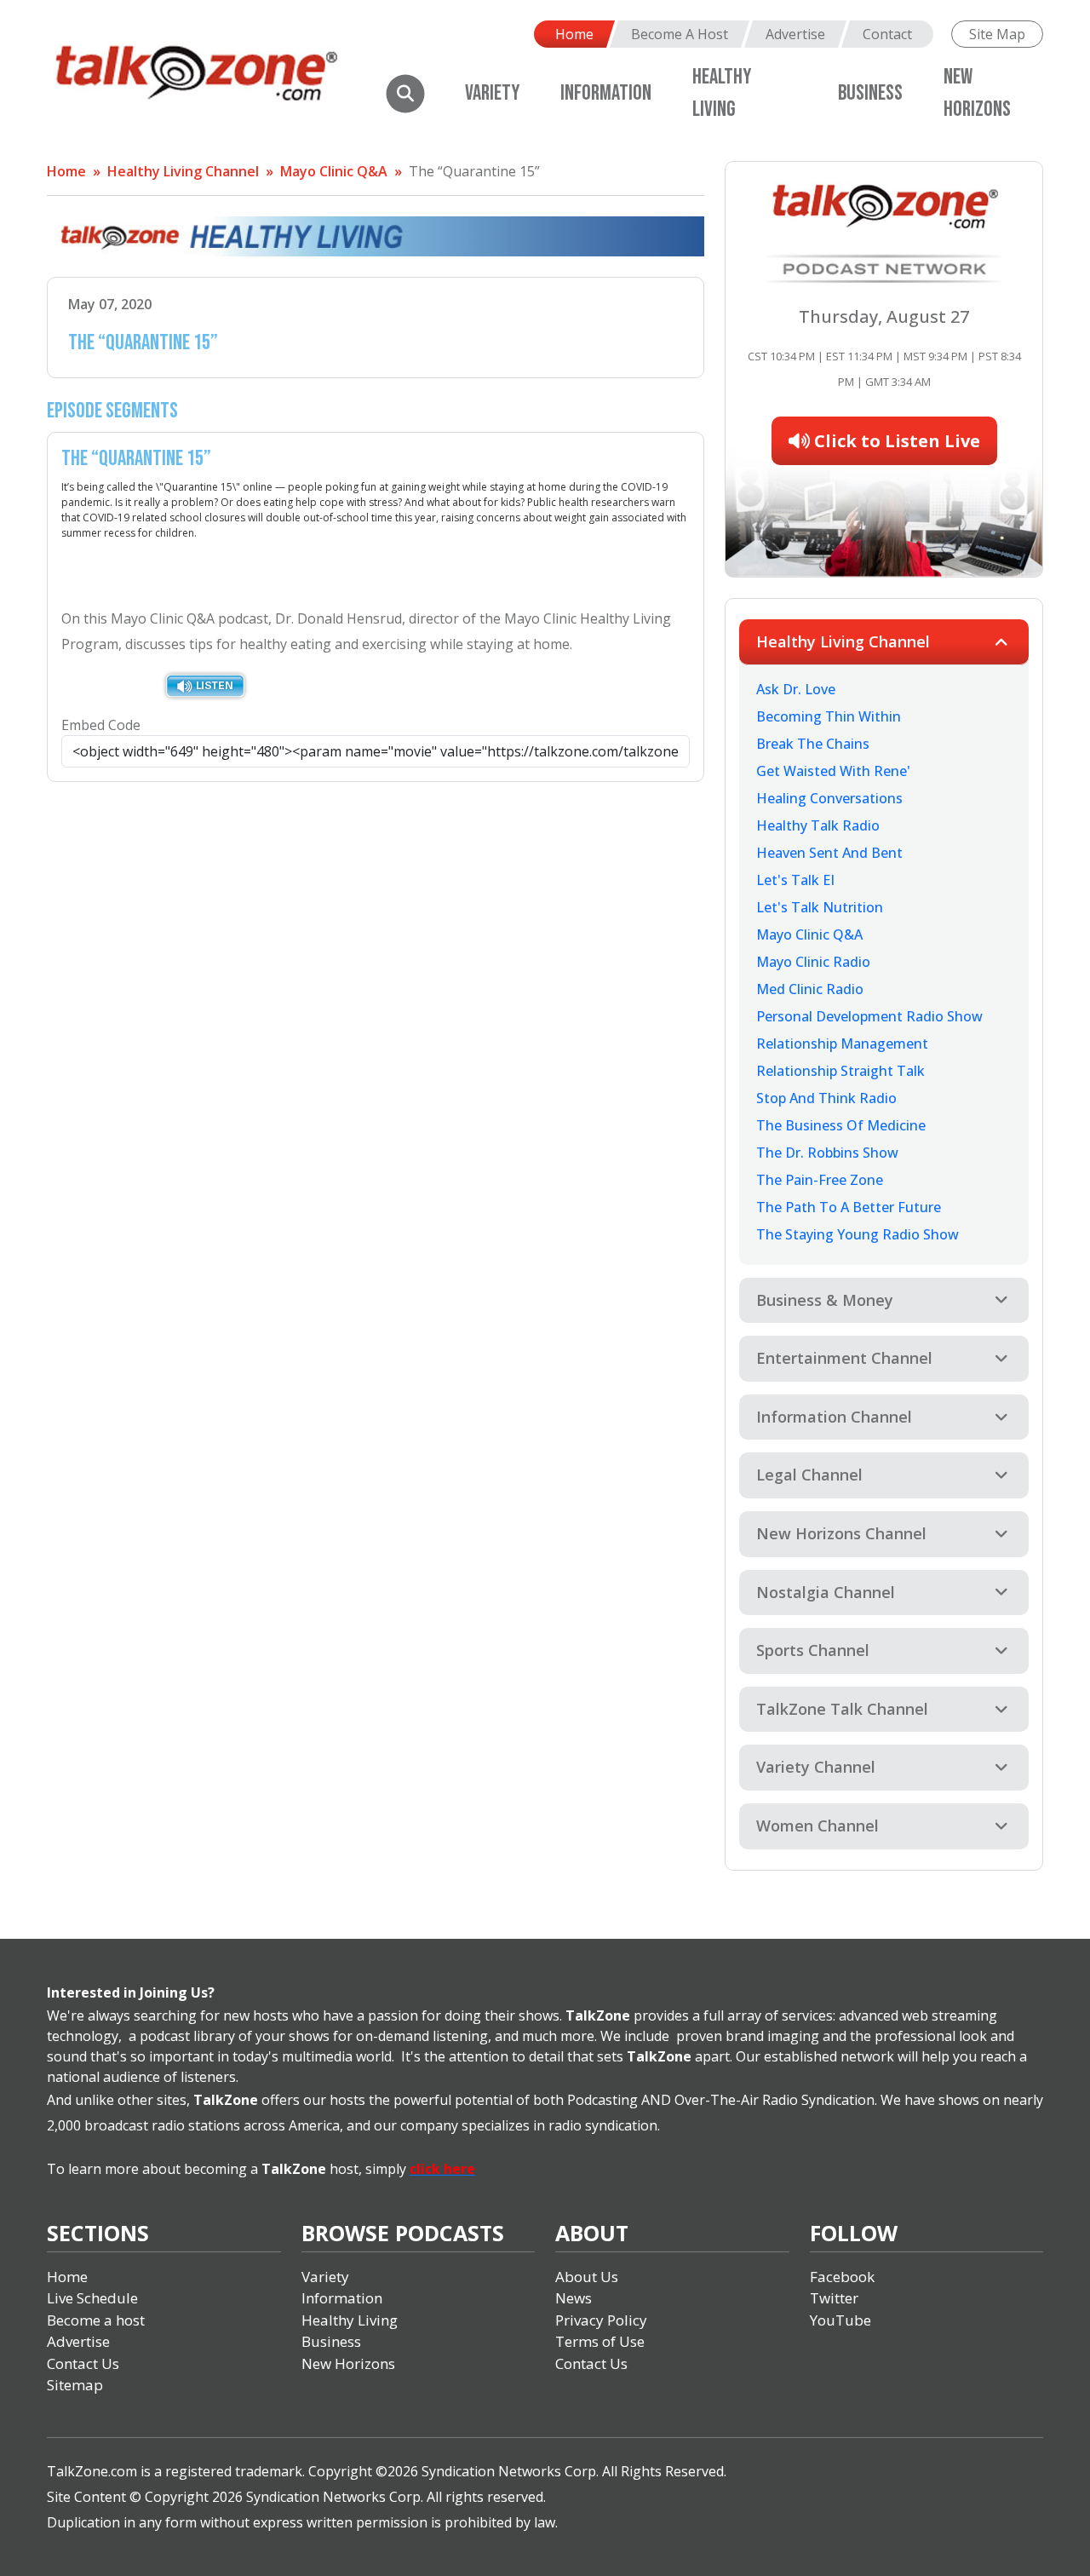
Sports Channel (813, 1650)
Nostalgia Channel (826, 1592)
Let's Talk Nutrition (820, 907)
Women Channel (817, 1826)
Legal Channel (809, 1475)
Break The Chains (813, 744)
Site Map (997, 34)
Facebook (842, 2277)
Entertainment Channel (844, 1358)
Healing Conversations (829, 798)
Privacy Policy (601, 2320)
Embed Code (101, 725)
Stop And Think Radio (826, 1098)
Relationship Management (842, 1044)
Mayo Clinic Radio (813, 962)
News (574, 2298)
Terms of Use (600, 2341)
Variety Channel (816, 1767)
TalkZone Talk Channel (842, 1709)
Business (870, 93)
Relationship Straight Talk (840, 1071)
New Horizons (348, 2363)
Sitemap (75, 2385)
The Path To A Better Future (849, 1207)
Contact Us (83, 2363)
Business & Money (825, 1300)
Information (606, 93)
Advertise (795, 34)
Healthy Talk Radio (818, 825)
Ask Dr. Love (796, 689)
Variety (492, 93)
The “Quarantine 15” (474, 171)
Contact (887, 34)
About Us (587, 2277)
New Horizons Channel (841, 1533)
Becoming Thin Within (829, 716)
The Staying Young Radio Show (858, 1234)
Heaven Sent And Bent (829, 853)
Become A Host (680, 34)
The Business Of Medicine (841, 1125)
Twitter (834, 2298)
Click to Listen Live (895, 441)
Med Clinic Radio (810, 989)
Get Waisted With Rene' (833, 771)
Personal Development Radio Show (869, 1016)
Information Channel (834, 1417)
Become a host (96, 2320)
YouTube (840, 2320)
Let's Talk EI (795, 880)
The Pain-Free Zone (820, 1180)
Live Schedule (92, 2298)
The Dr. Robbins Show (827, 1153)
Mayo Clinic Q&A (334, 171)
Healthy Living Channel (183, 171)
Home (574, 34)
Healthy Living (350, 2320)
